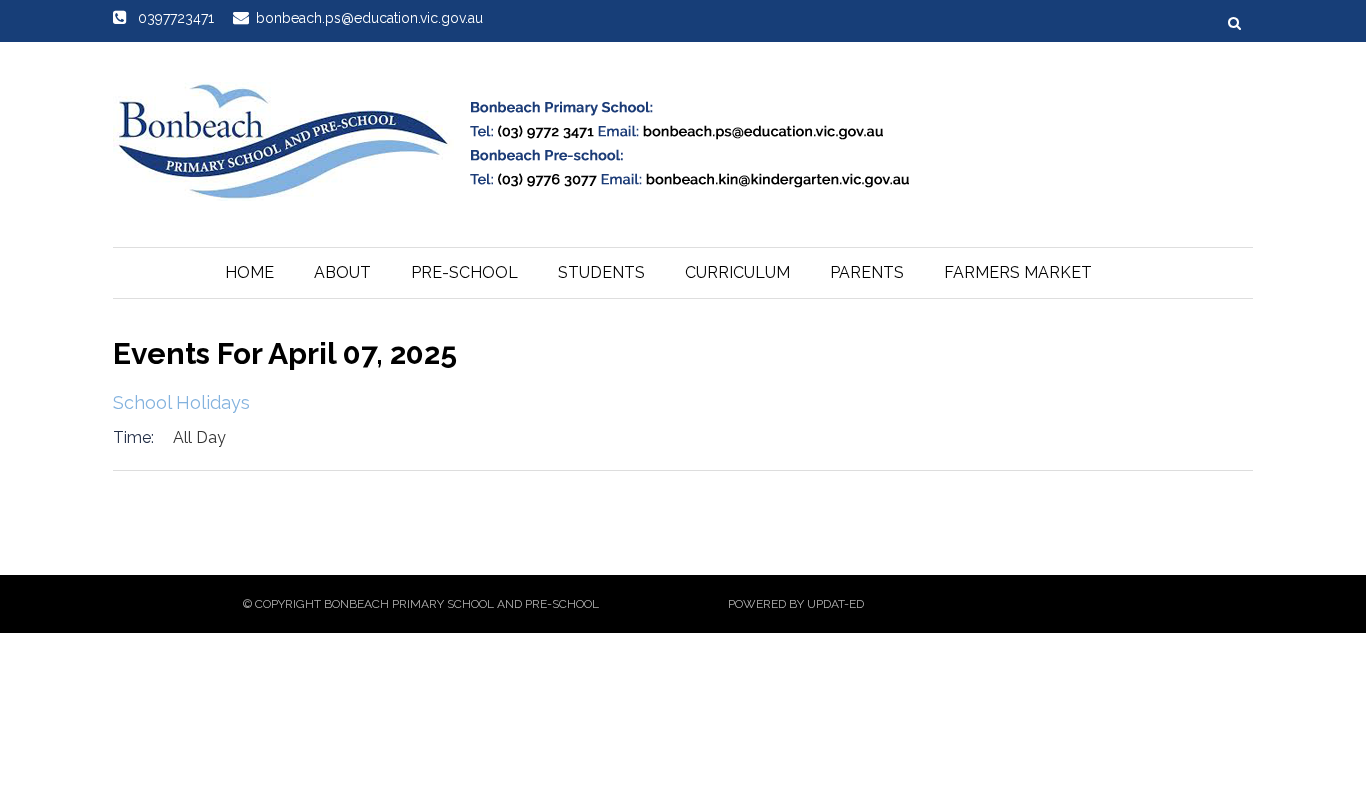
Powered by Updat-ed (796, 604)
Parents (867, 272)
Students (601, 272)
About (342, 272)
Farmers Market (1018, 272)
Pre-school (464, 272)
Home (249, 272)
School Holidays (181, 402)
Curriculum (737, 272)
